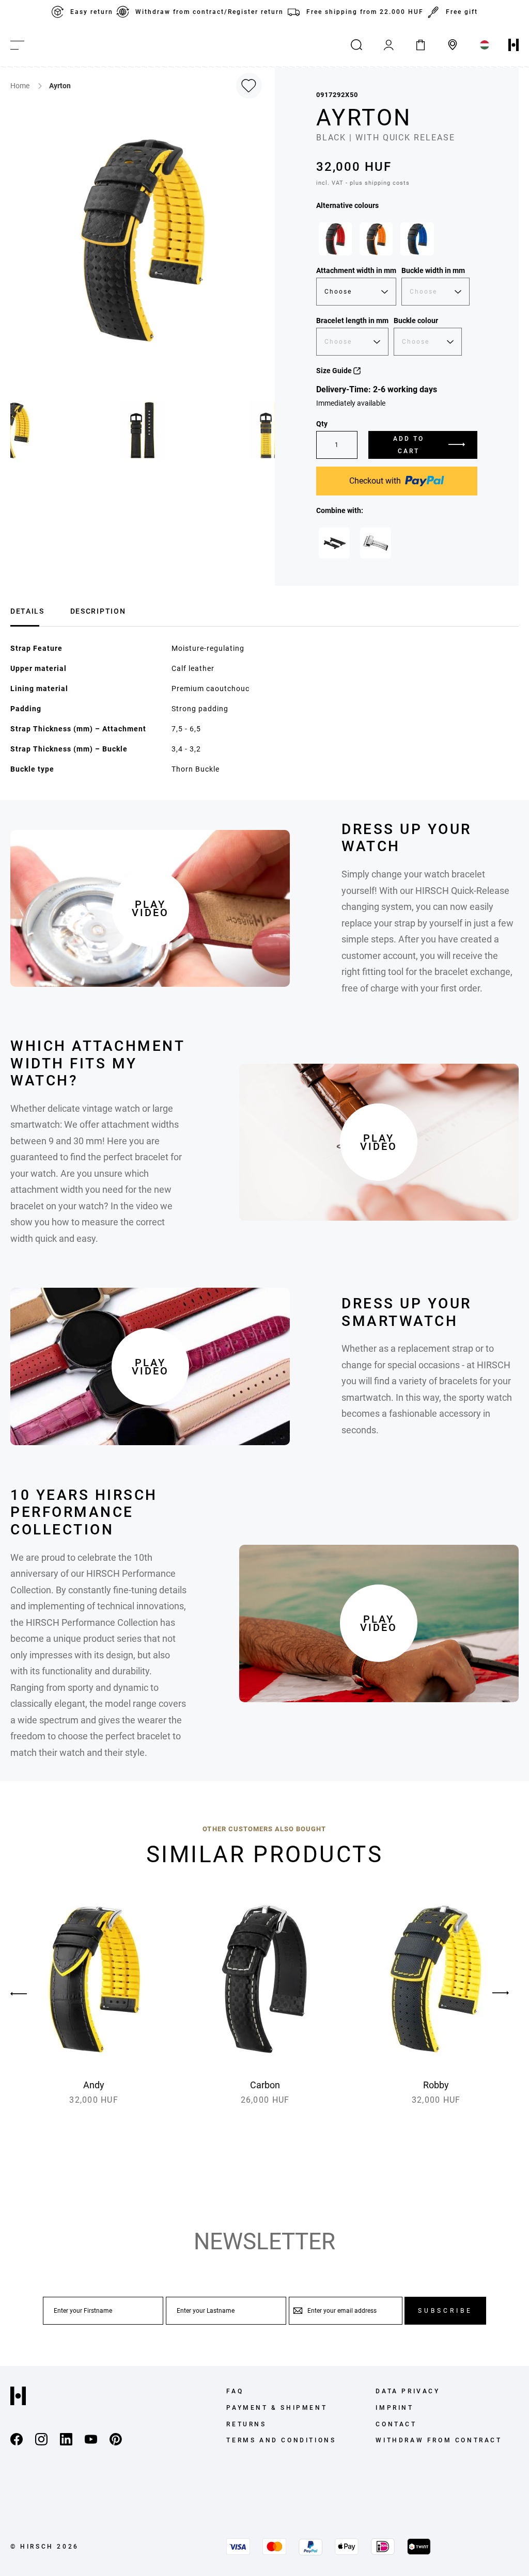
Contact (396, 2424)
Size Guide (335, 371)
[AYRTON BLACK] (335, 239)
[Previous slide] (28, 1993)
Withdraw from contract (439, 2440)
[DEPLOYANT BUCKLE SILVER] (376, 543)
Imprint (394, 2408)
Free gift (462, 12)
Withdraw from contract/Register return (209, 12)
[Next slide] (501, 1993)
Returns (246, 2424)
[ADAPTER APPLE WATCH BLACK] (334, 543)
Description (98, 611)
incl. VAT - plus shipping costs (363, 183)
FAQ (235, 2391)
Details (27, 611)
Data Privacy (408, 2391)
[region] (397, 242)
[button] (143, 430)
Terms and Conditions (281, 2440)
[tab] (27, 610)
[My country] (485, 45)
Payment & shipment (277, 2408)
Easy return (92, 12)
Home (21, 86)
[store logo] (514, 45)
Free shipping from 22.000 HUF (365, 12)
